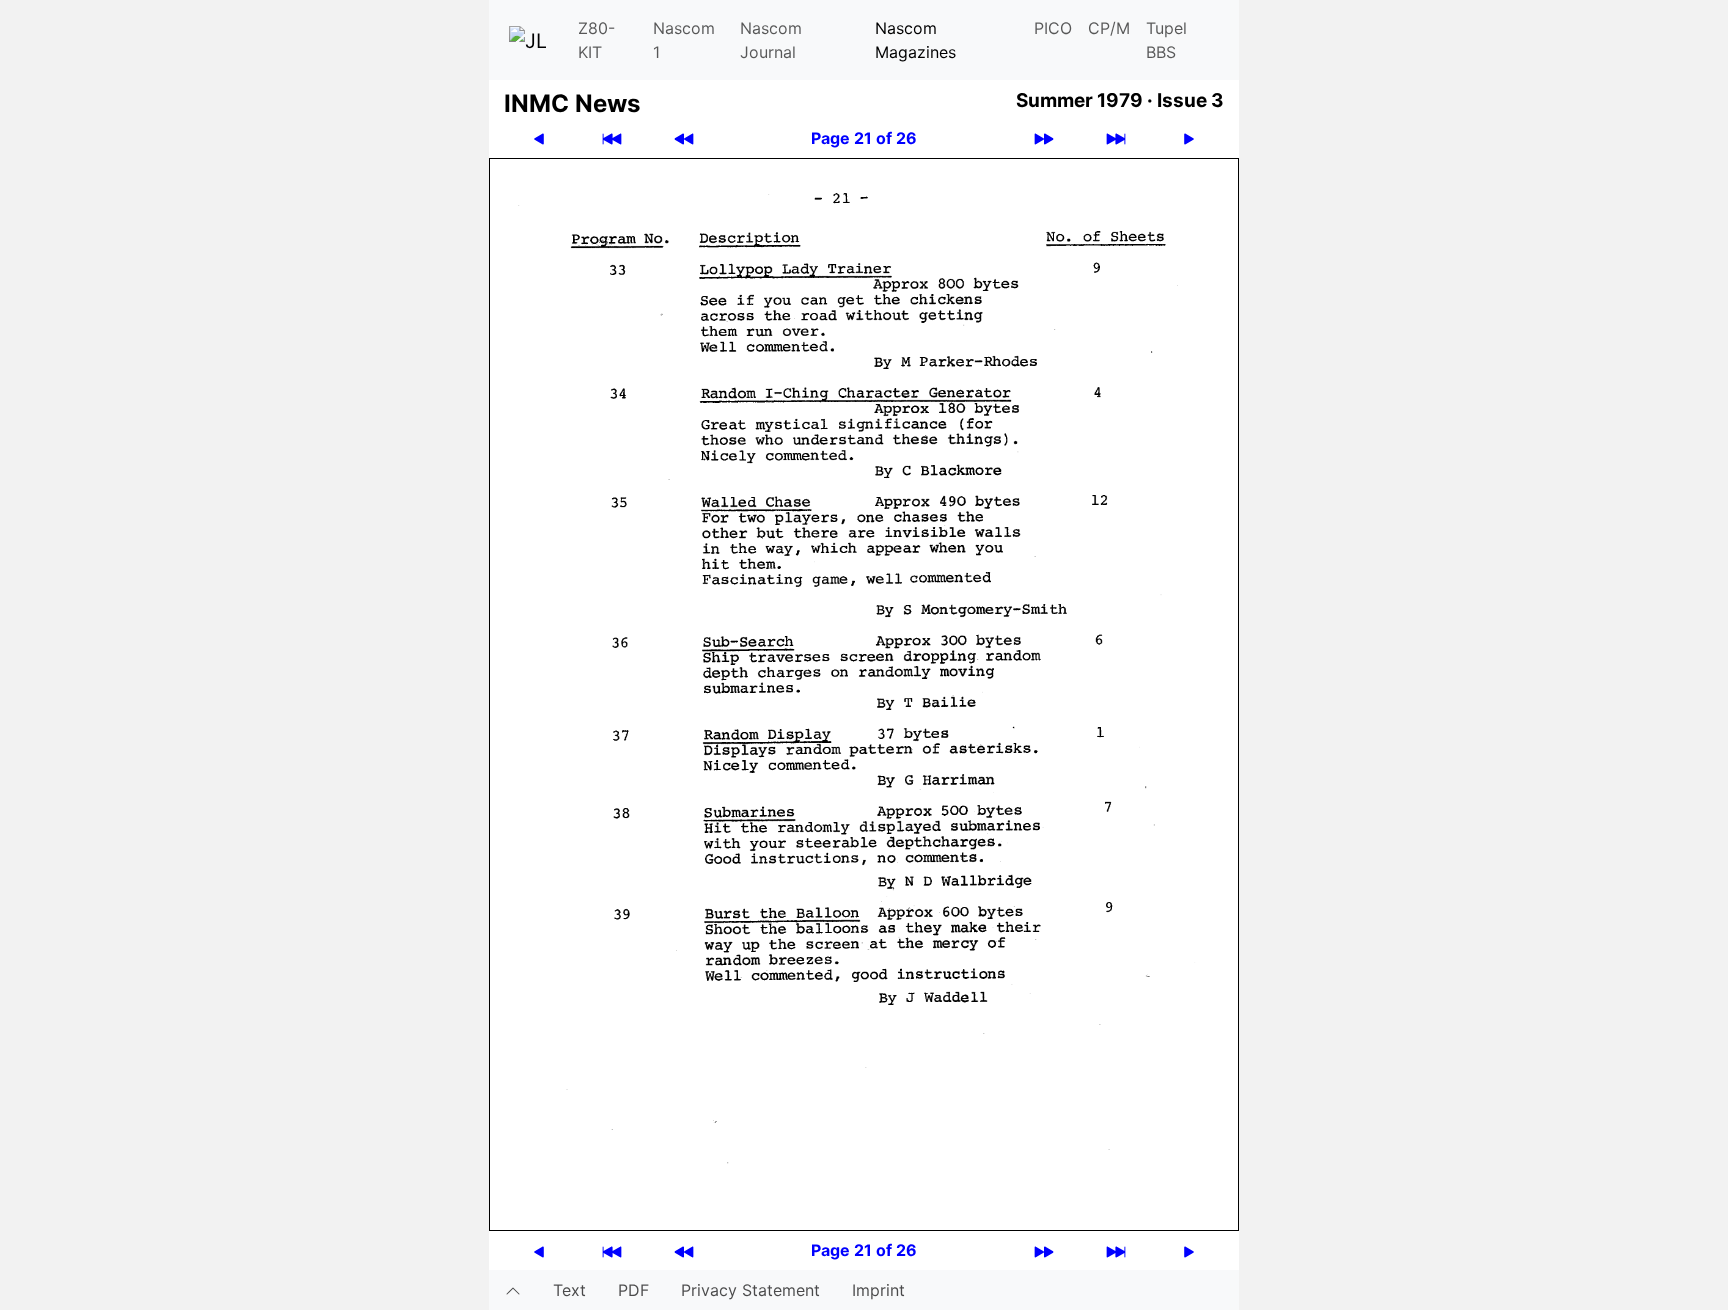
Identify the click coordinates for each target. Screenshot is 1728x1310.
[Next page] (1189, 138)
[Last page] (1116, 138)
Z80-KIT (596, 40)
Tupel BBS (1166, 40)
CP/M (1109, 28)
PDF (633, 1290)
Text (569, 1290)
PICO (1053, 28)
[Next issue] (1044, 138)
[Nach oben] (513, 1290)
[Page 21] (864, 693)
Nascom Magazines (915, 40)
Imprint (878, 1290)
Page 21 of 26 (864, 138)
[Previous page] (539, 138)
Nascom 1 (684, 40)
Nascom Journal (771, 40)
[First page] (612, 138)
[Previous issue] (684, 138)
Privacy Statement (750, 1290)
